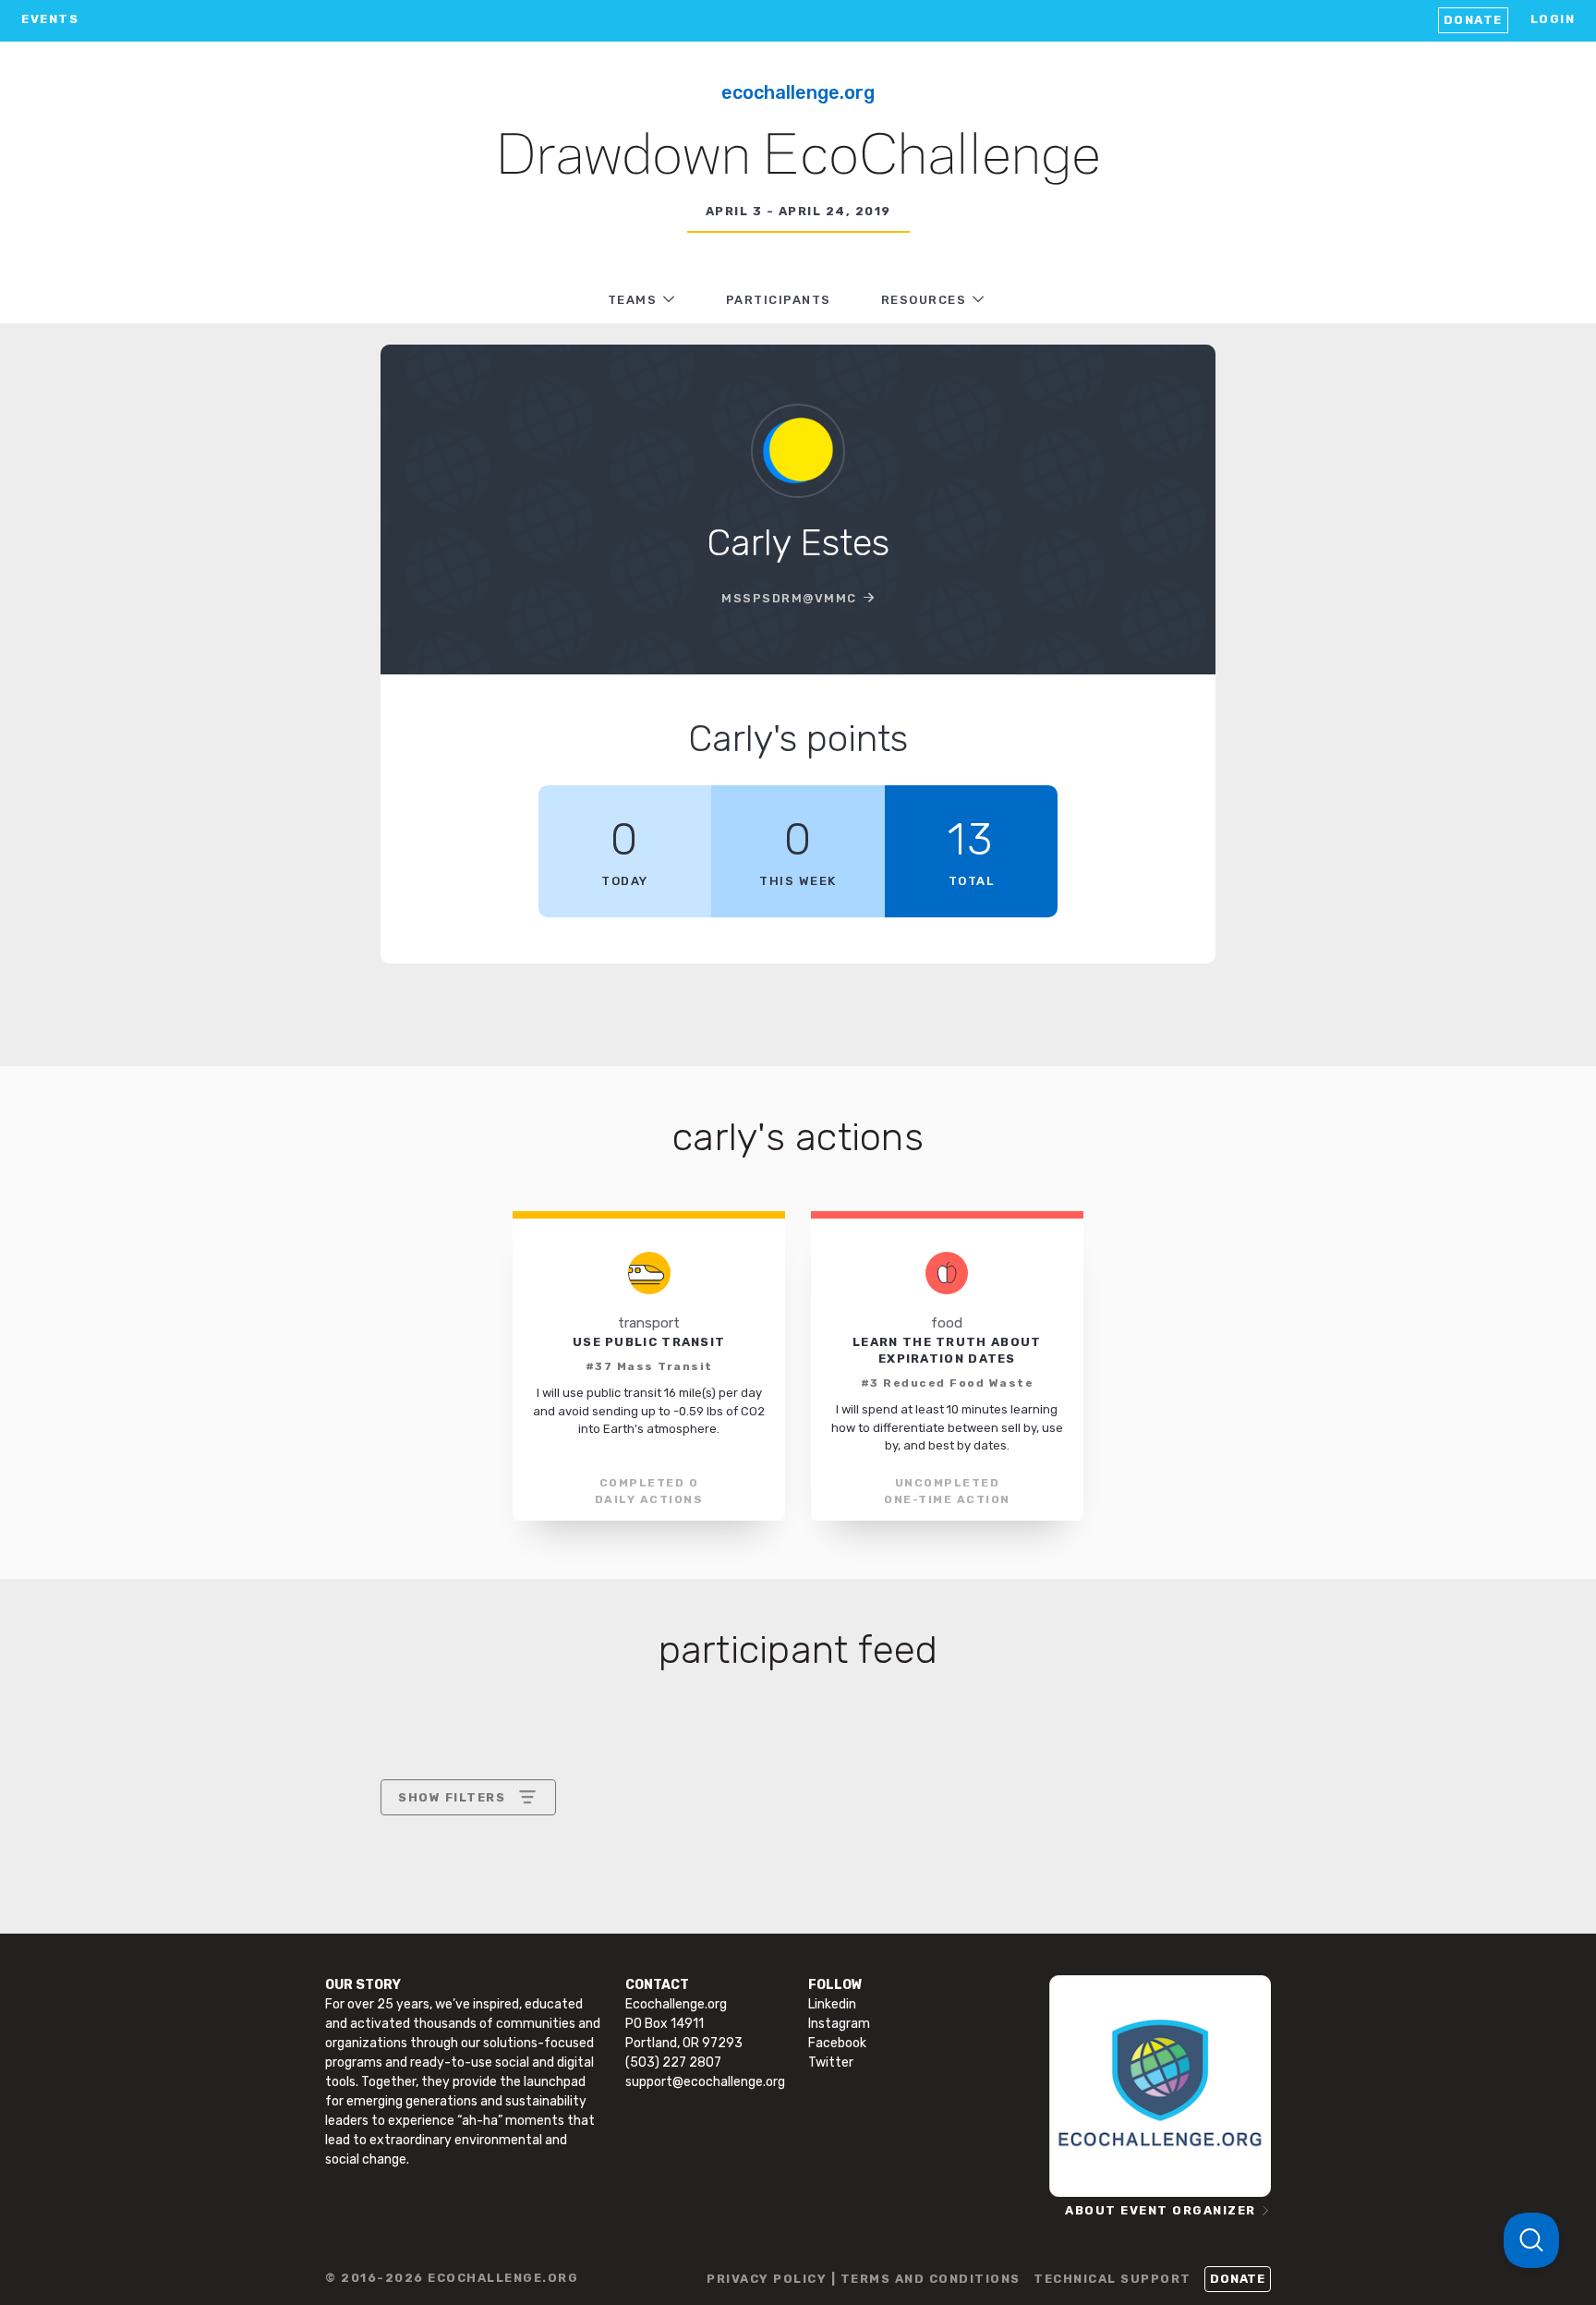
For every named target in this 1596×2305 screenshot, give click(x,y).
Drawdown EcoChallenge (798, 158)
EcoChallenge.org (798, 92)
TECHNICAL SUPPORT (1112, 2279)
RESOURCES (924, 300)
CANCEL (425, 1956)
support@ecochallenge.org (705, 2082)
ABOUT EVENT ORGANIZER (1161, 2210)
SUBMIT (534, 1956)
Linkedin (832, 2004)
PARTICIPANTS (779, 300)
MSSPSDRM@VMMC (789, 598)
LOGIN (1553, 19)
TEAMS (633, 300)
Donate (1473, 20)
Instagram (839, 2024)
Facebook (837, 2043)
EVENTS (50, 19)
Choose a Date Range (465, 1866)
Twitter (831, 2062)
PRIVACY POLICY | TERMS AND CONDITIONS (864, 2279)
